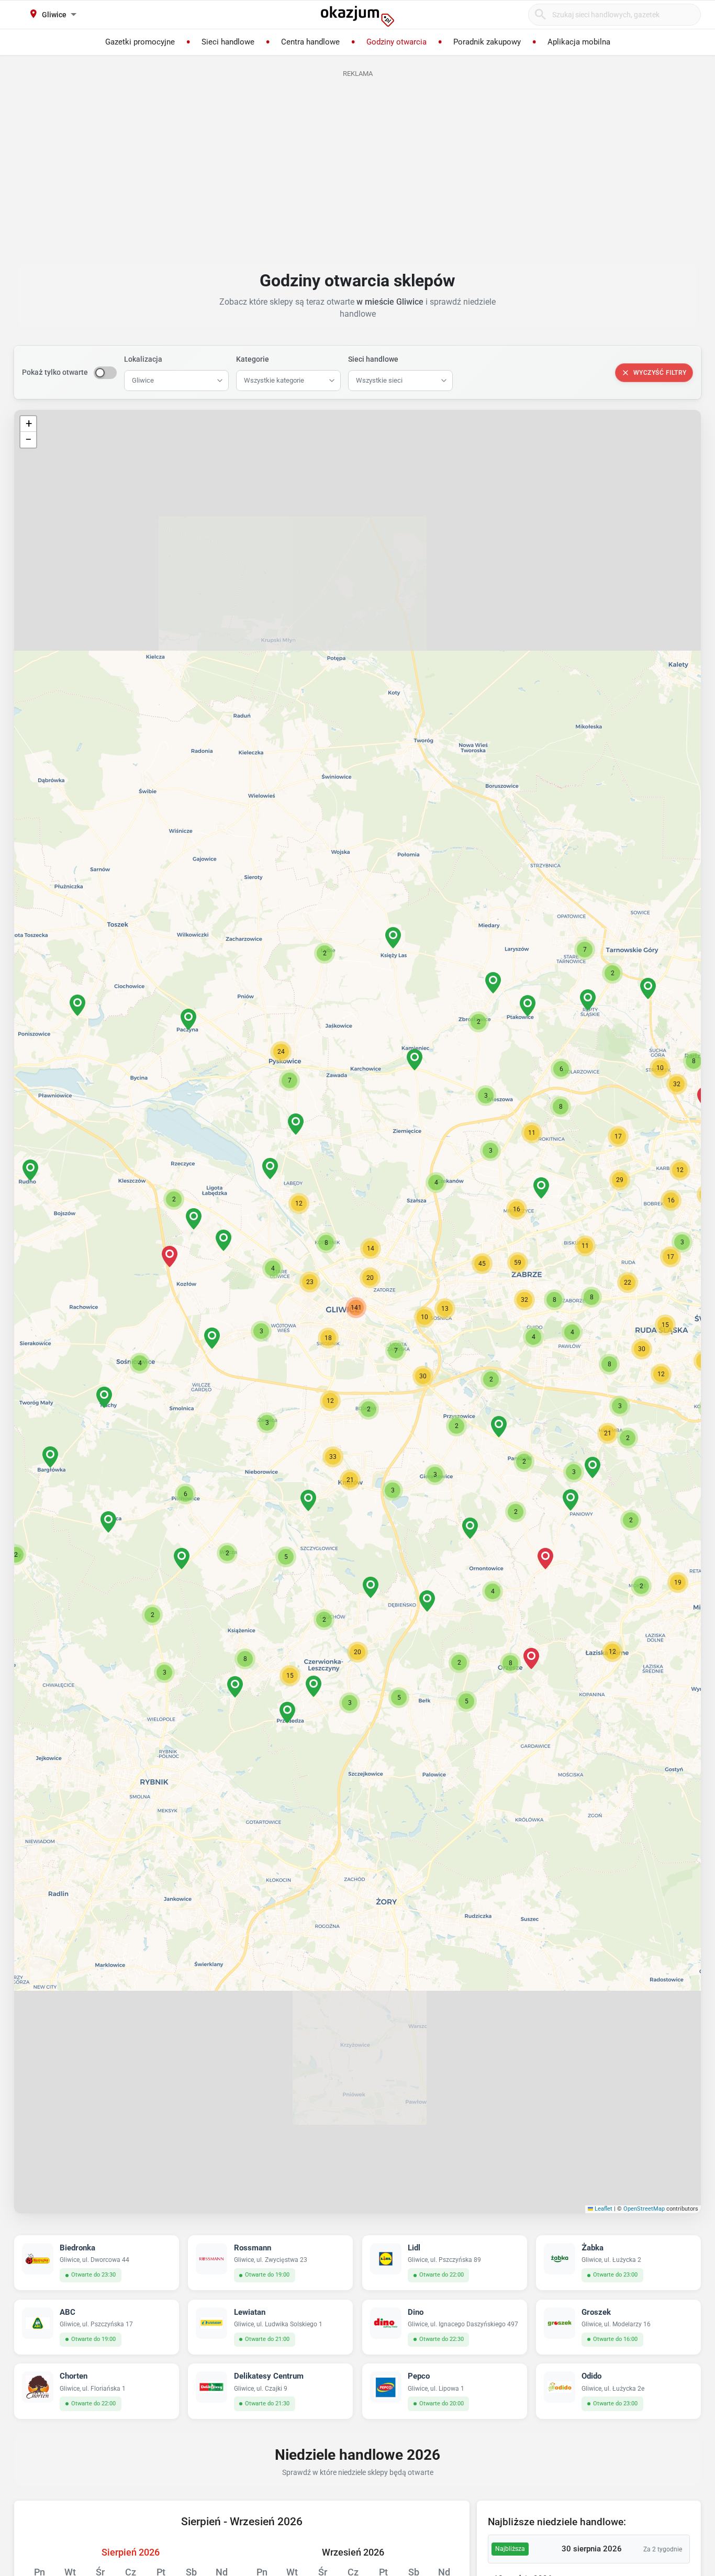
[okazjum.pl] (357, 16)
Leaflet (603, 2209)
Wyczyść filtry (660, 373)
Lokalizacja (143, 359)
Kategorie (253, 359)
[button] (328, 1338)
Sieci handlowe (373, 359)
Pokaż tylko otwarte (55, 372)
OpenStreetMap (644, 2209)
